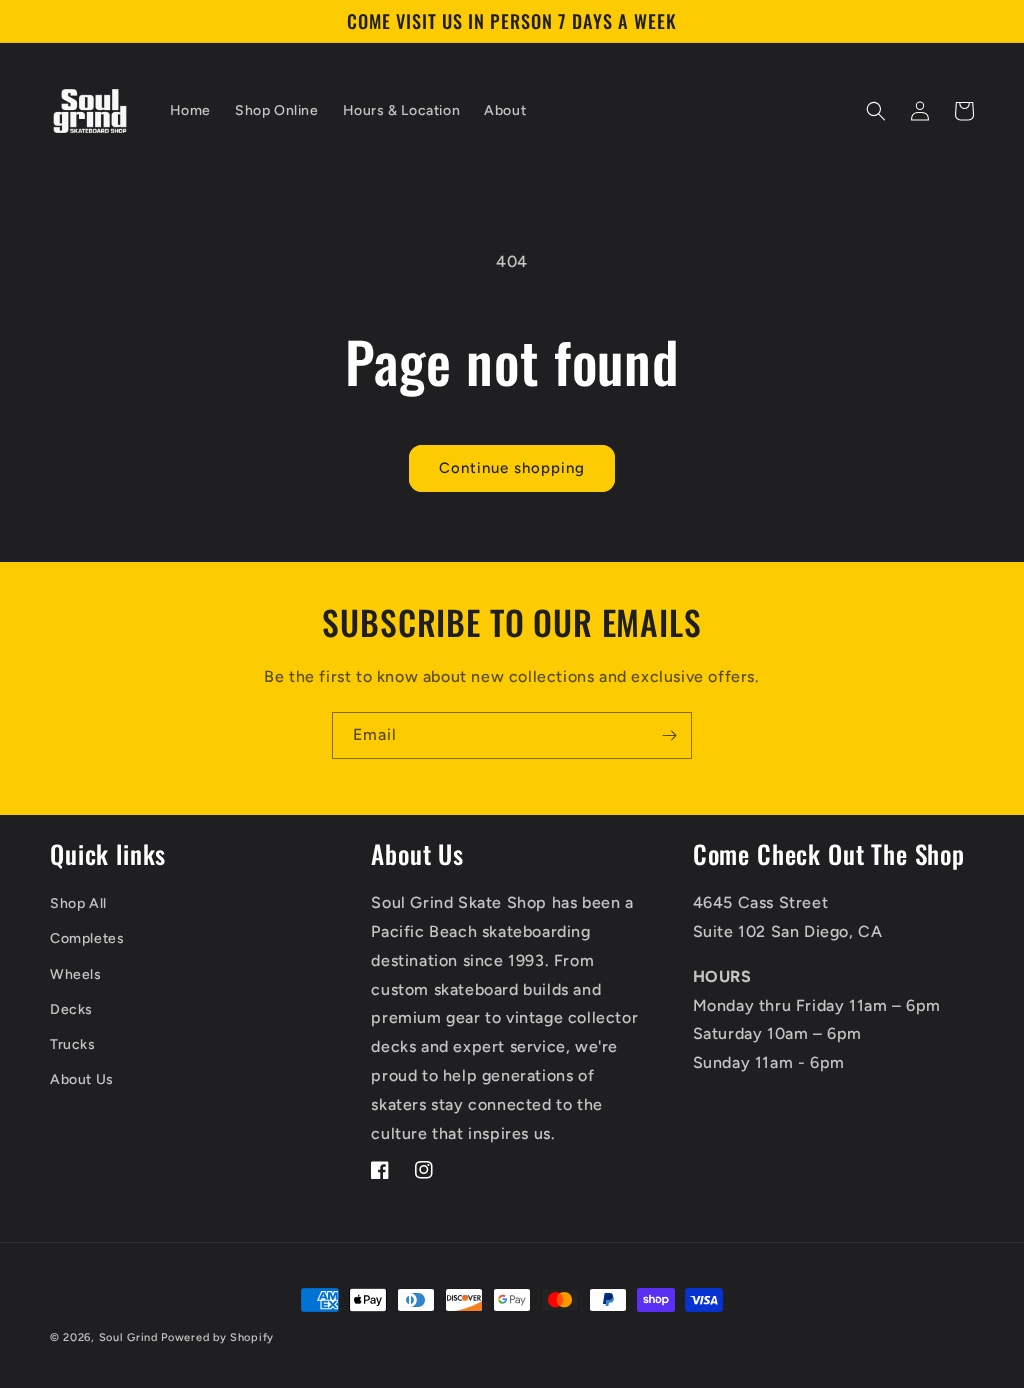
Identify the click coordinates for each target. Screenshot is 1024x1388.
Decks (71, 1009)
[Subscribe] (669, 735)
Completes (87, 938)
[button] (876, 111)
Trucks (73, 1044)
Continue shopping (512, 468)
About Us (82, 1079)
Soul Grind (130, 1337)
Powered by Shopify (217, 1337)
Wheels (76, 974)
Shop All (78, 903)
